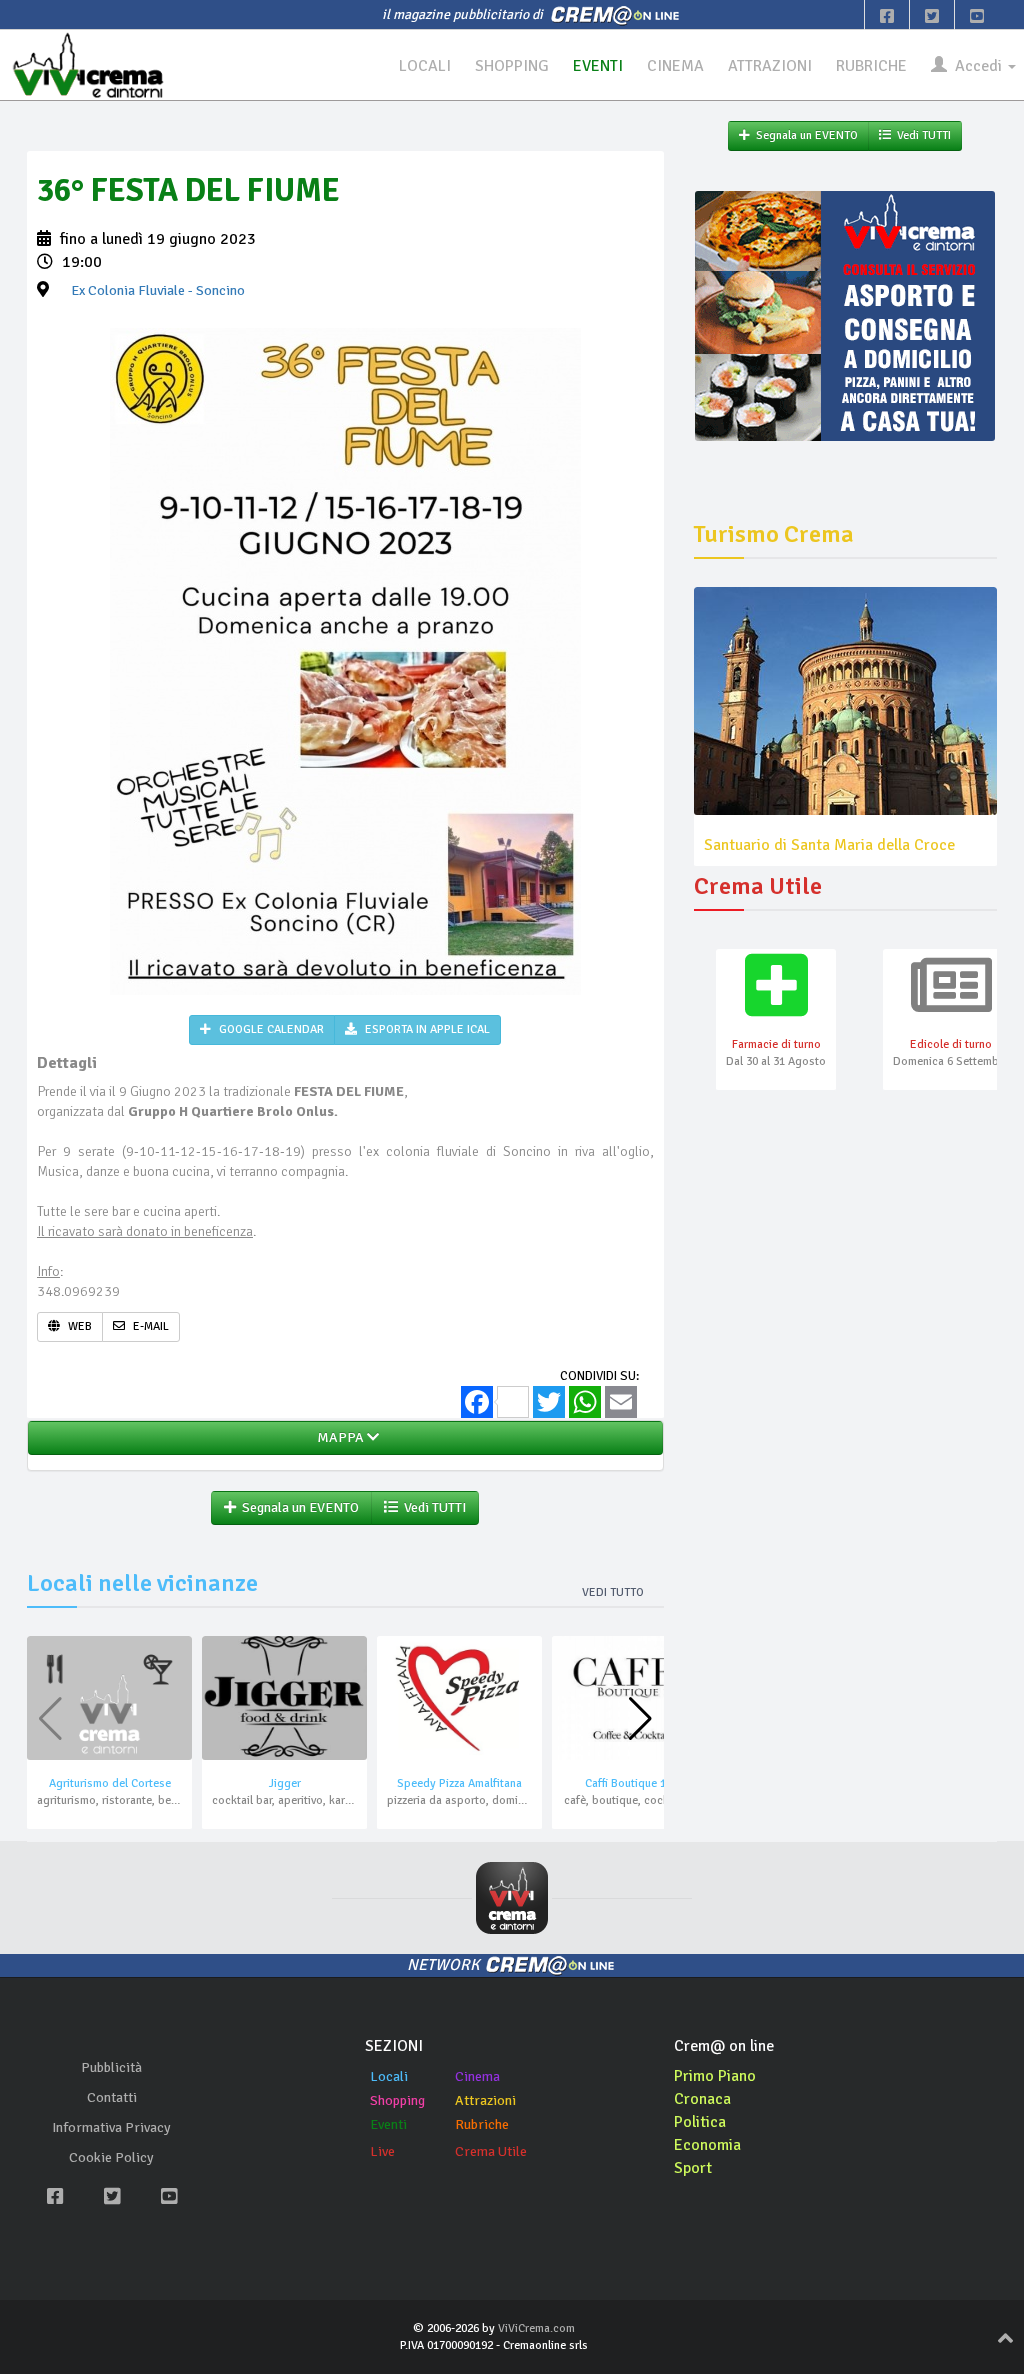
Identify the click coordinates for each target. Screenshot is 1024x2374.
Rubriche (482, 2124)
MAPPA (339, 1437)
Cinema (477, 2076)
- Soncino (158, 290)
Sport (693, 2168)
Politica (700, 2122)
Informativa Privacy (111, 2127)
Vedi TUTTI (432, 1507)
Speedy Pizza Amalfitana (459, 1783)
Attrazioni (485, 2100)
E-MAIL (149, 1326)
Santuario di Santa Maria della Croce (829, 845)
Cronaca (702, 2099)
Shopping (397, 2100)
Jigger (285, 1783)
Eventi (388, 2124)
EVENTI (598, 66)
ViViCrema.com (536, 2328)
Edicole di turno (951, 1044)
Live (382, 2151)
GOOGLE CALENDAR (270, 1029)
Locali (389, 2076)
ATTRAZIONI (770, 66)
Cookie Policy (111, 2157)
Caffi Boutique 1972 (634, 1783)
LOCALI (425, 66)
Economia (707, 2145)
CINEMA (675, 66)
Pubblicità (111, 2067)
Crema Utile (491, 2151)
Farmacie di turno (776, 1044)
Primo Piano (715, 2076)
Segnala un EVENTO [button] (297, 1507)
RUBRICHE (871, 66)
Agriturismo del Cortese (110, 1783)
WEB (78, 1326)
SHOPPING (512, 66)
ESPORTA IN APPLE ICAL (426, 1029)
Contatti (112, 2097)
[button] (640, 1719)
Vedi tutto (613, 1592)
